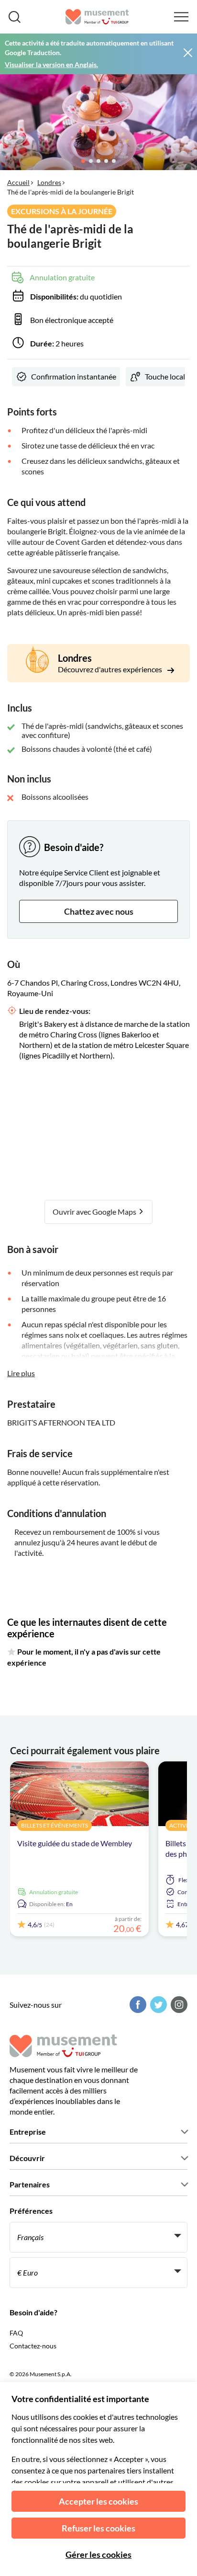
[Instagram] (178, 2005)
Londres (49, 182)
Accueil (18, 182)
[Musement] (97, 17)
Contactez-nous (33, 2346)
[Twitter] (157, 2005)
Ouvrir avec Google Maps (95, 1212)
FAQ (16, 2333)
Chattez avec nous (99, 911)
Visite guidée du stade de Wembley (75, 1843)
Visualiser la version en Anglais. (51, 64)
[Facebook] (137, 2005)
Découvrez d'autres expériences (111, 669)
